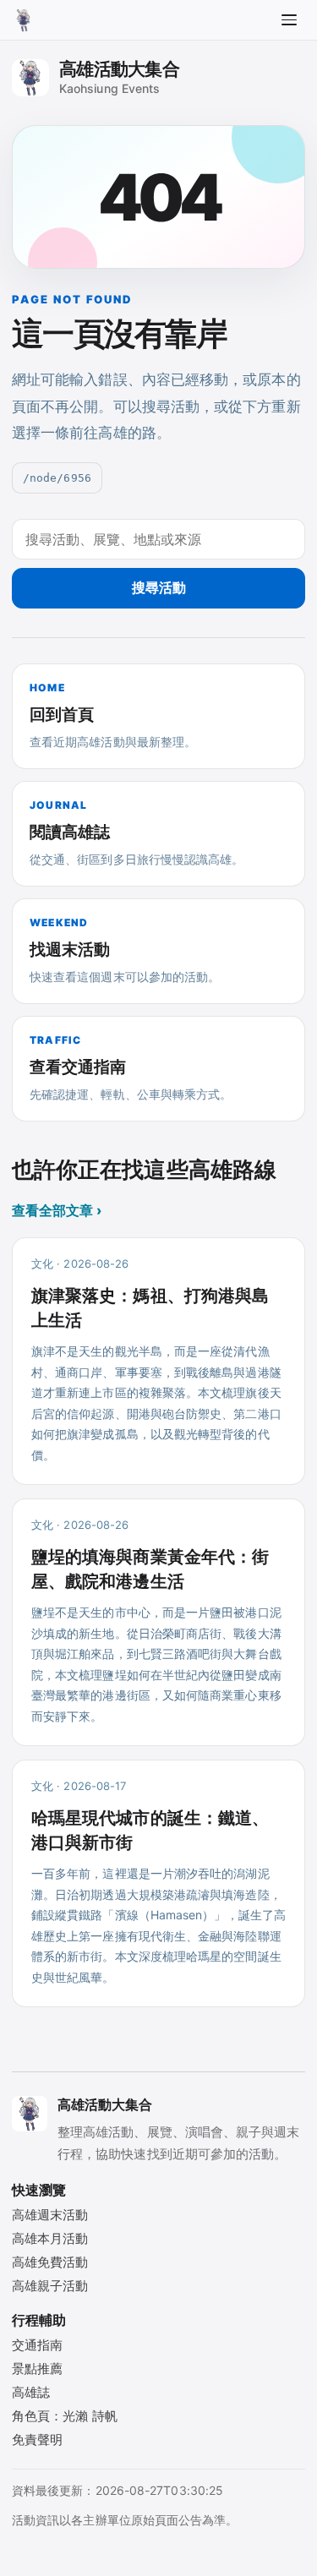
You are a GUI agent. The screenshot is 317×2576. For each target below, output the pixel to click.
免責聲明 (37, 2440)
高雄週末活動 (50, 2215)
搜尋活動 (159, 587)
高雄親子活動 (50, 2286)
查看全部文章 (57, 1210)
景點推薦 (37, 2369)
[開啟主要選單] (289, 20)
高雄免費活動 (50, 2262)
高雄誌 (31, 2392)
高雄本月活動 (50, 2238)
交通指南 (37, 2345)
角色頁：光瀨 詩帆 (65, 2416)
